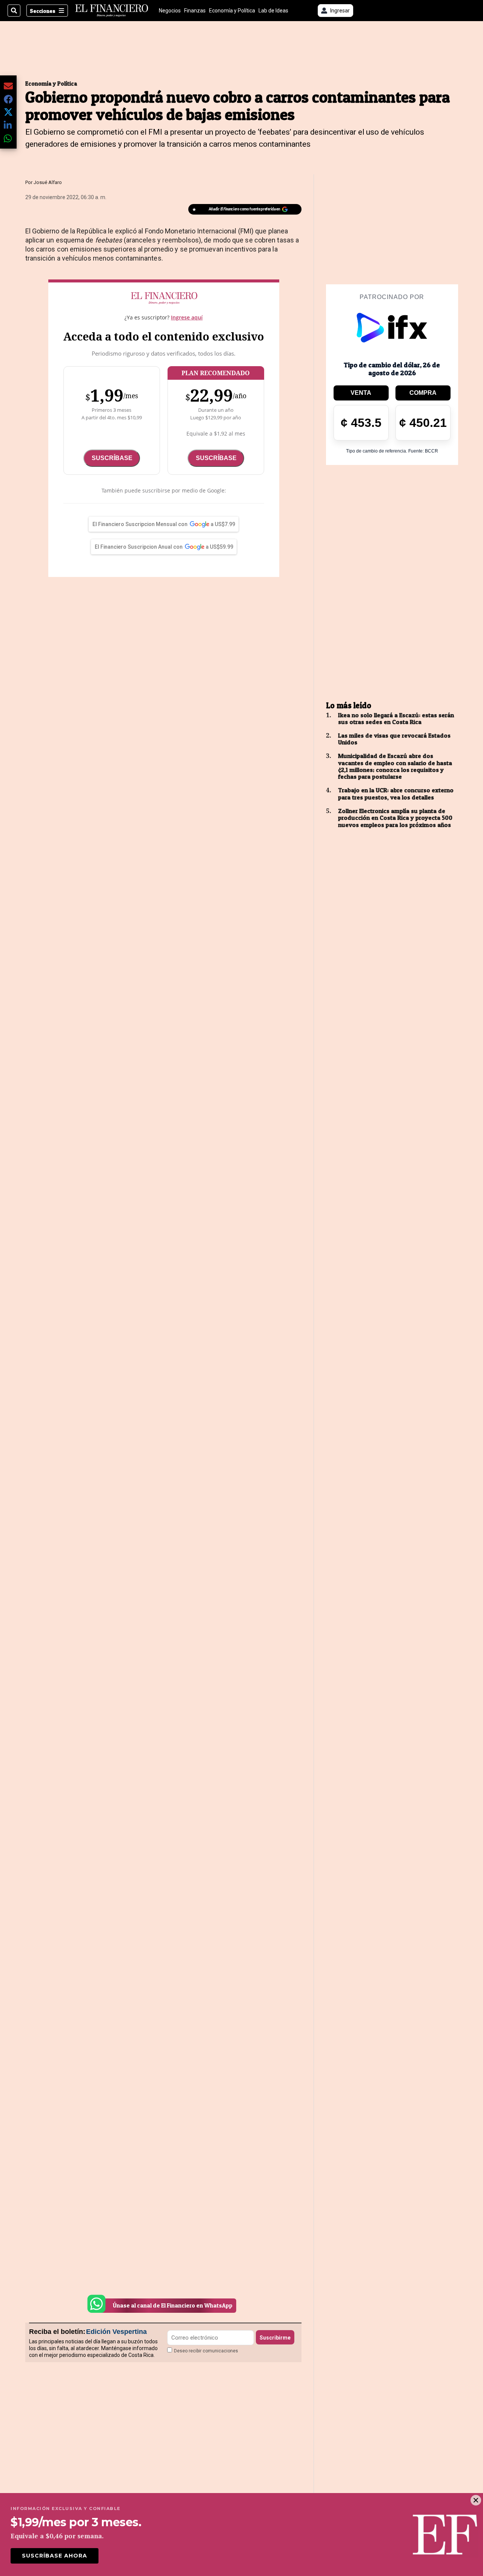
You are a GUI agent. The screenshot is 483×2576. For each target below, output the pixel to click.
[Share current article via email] (8, 86)
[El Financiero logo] (112, 11)
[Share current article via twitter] (8, 112)
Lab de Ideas (273, 11)
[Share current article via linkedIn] (8, 125)
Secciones (43, 11)
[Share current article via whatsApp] (8, 138)
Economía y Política (232, 11)
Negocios (170, 11)
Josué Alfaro (48, 182)
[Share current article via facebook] (8, 99)
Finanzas (195, 11)
